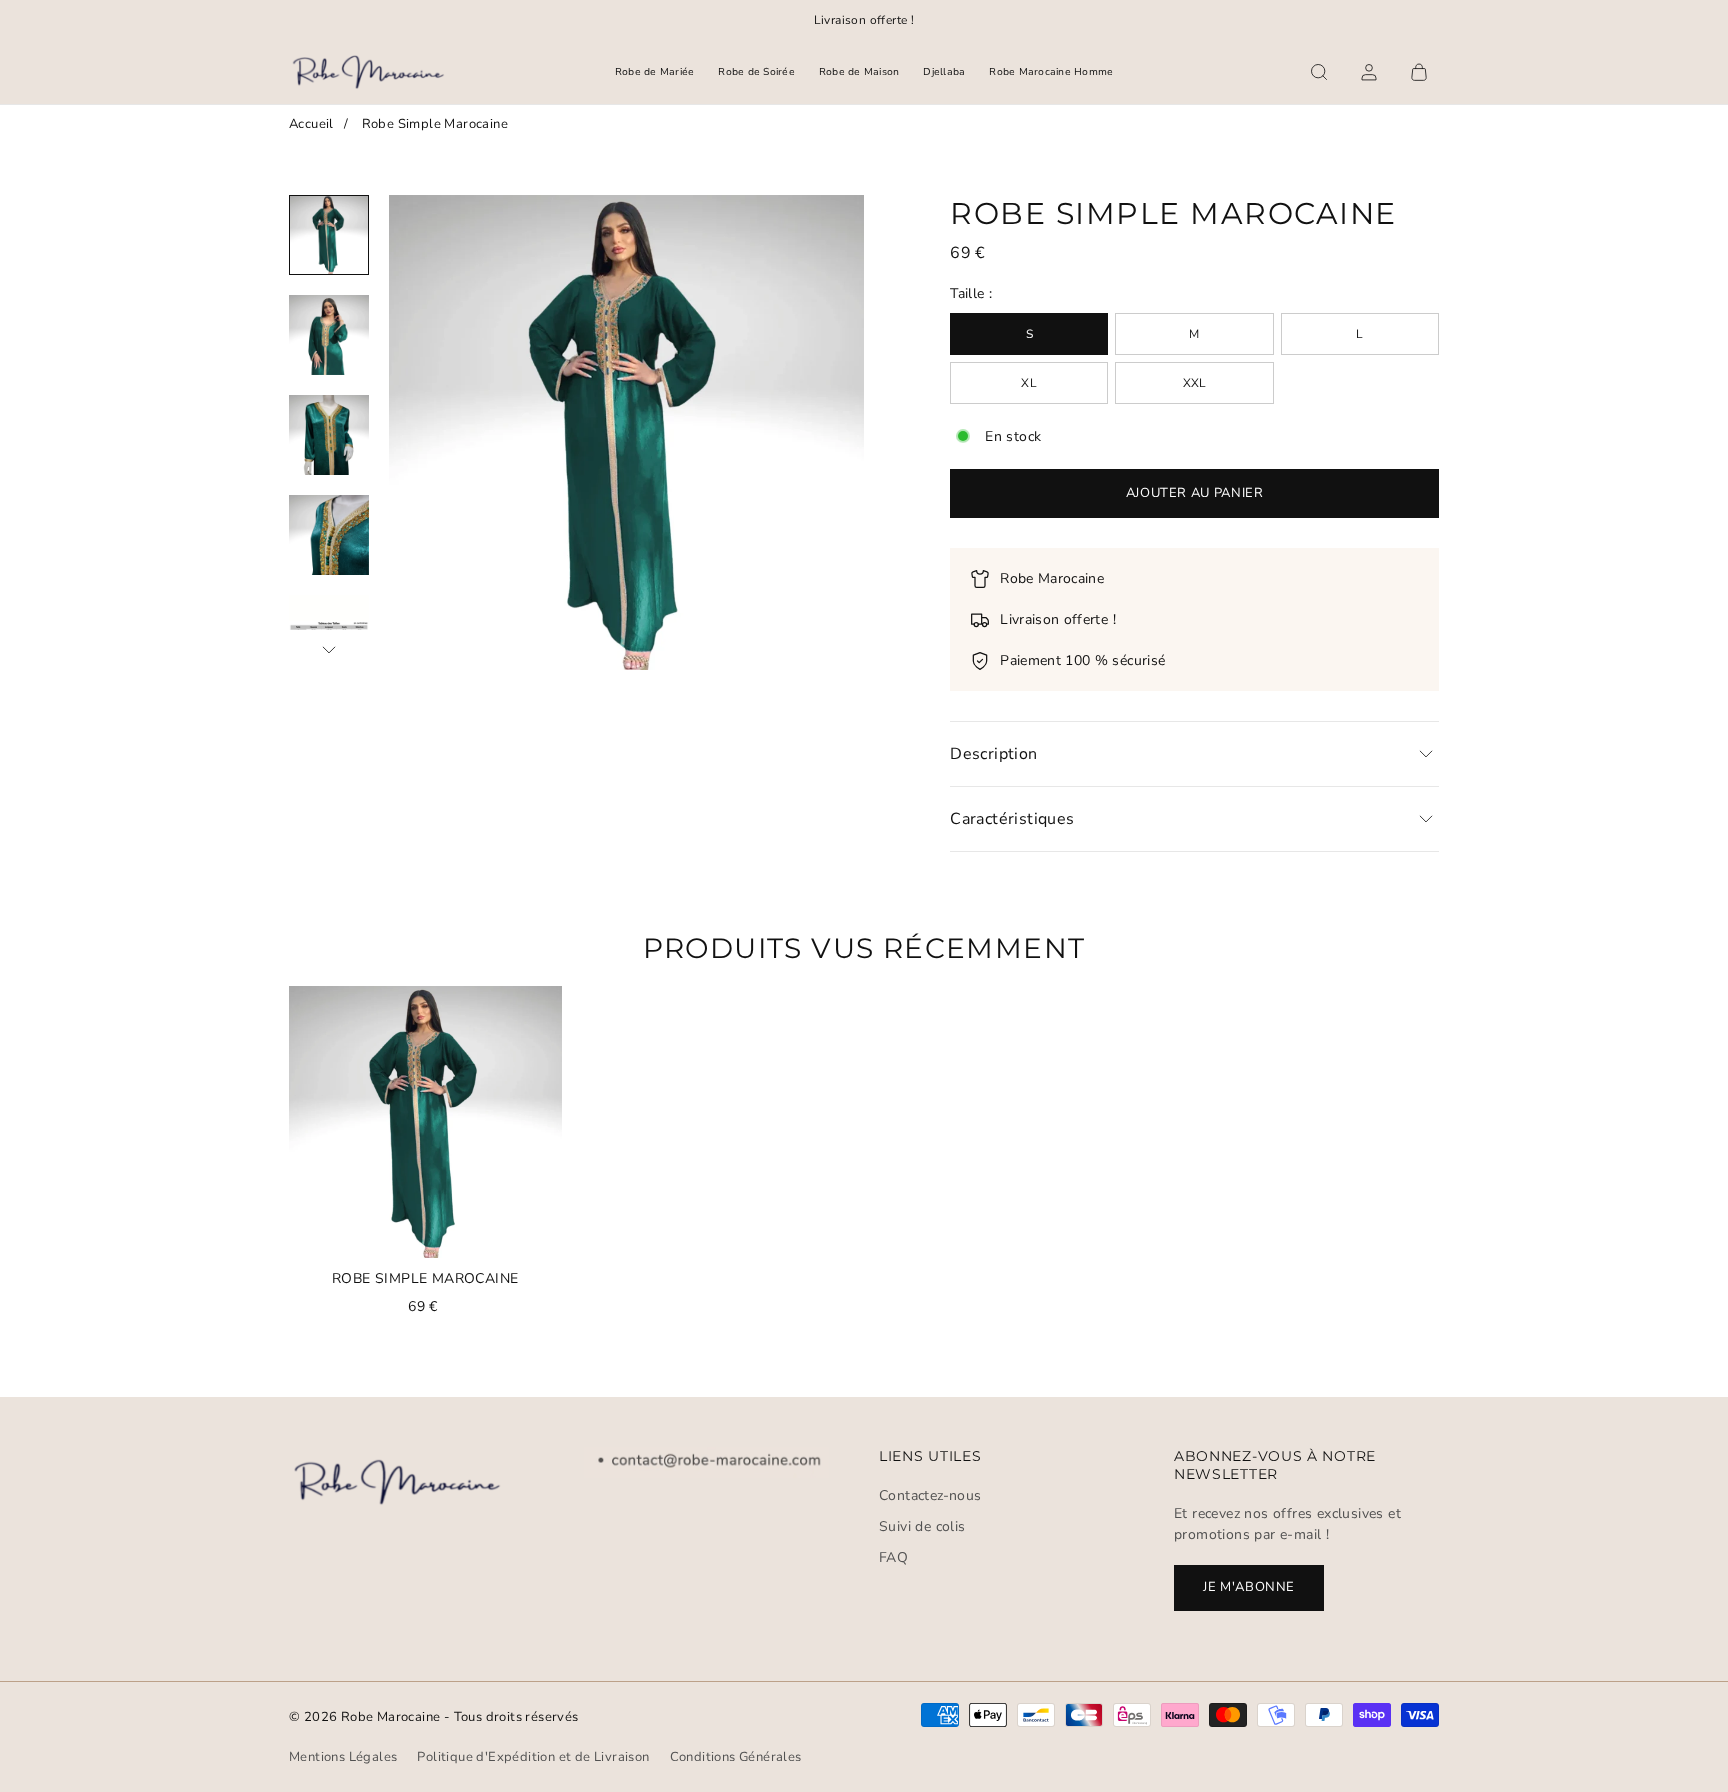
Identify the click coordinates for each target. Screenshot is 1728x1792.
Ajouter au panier (1195, 493)
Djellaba (944, 72)
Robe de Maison (859, 72)
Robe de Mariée (655, 72)
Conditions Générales (736, 1757)
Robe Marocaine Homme (1051, 72)
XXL (1195, 383)
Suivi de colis (922, 1526)
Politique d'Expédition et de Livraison (533, 1757)
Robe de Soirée (756, 72)
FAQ (893, 1557)
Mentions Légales (343, 1757)
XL (1029, 383)
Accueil (311, 124)
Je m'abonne (1249, 1587)
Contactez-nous (930, 1495)
